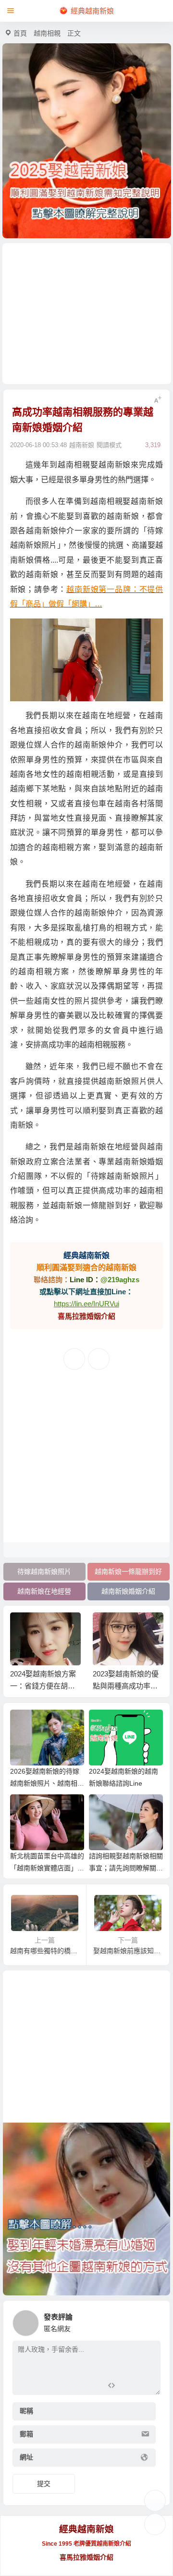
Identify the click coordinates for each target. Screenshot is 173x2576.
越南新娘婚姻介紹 (128, 1591)
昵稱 (26, 2411)
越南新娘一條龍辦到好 (128, 1571)
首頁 (20, 33)
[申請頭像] (151, 2320)
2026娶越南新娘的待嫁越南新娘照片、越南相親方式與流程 (47, 1783)
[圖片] (145, 2387)
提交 (44, 2484)
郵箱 (26, 2434)
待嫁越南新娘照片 (44, 1571)
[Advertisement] (87, 314)
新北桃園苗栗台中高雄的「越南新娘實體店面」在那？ (47, 1868)
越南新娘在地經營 (44, 1591)
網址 (26, 2457)
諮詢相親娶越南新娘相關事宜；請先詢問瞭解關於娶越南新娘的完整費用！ (126, 1868)
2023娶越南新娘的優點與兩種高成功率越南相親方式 (126, 1686)
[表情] (128, 2387)
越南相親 (47, 33)
